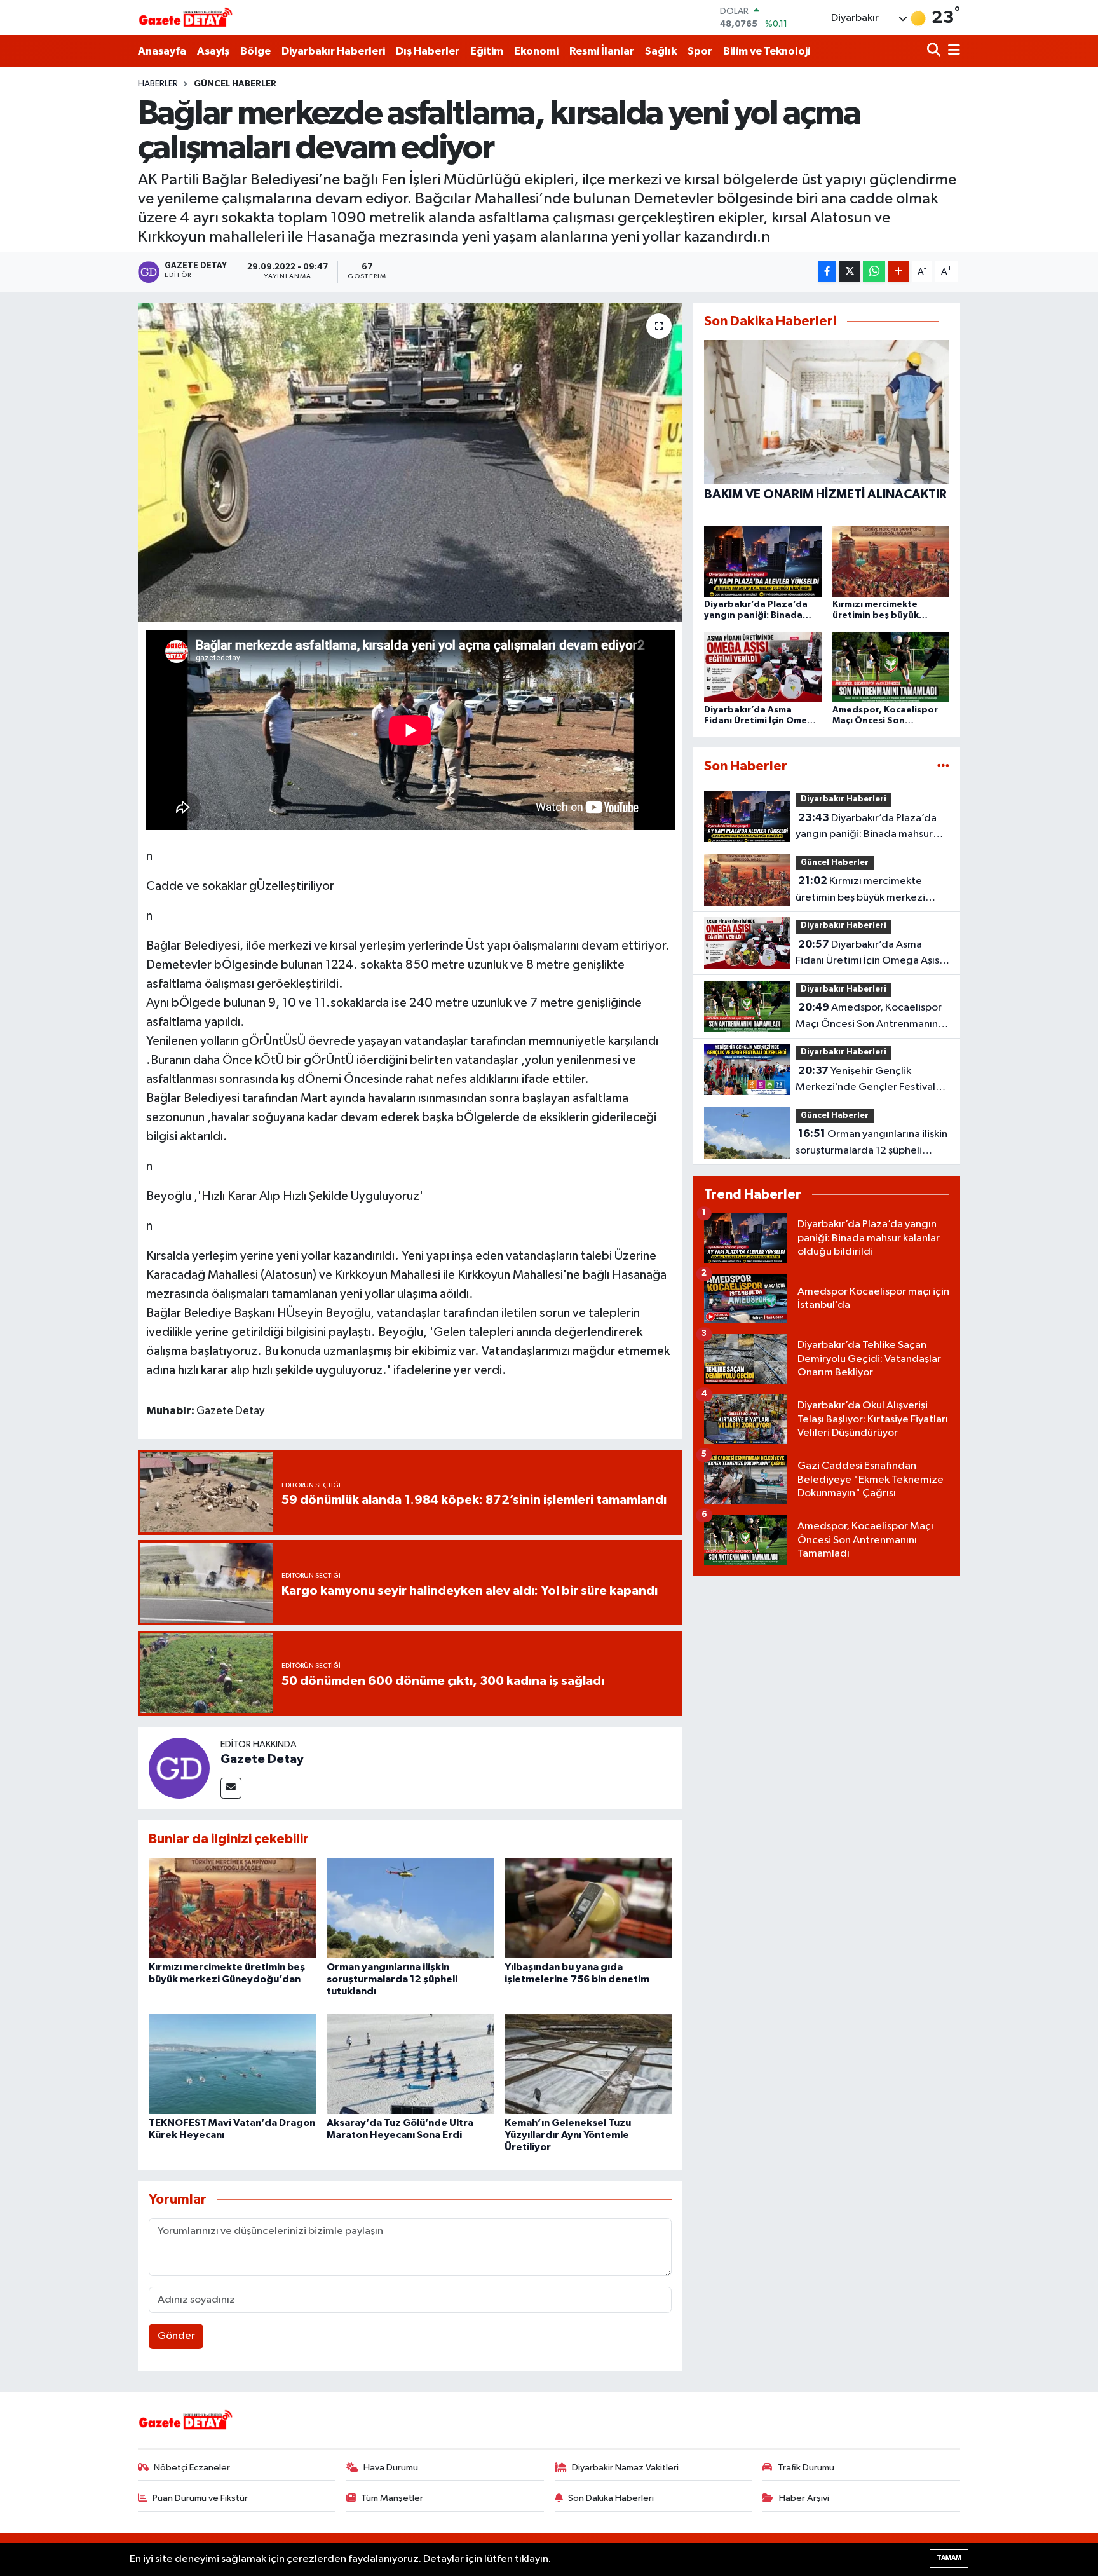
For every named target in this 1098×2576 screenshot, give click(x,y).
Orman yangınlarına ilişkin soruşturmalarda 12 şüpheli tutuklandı (392, 1979)
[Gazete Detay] (179, 1768)
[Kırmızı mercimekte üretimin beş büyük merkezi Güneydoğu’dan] (232, 1908)
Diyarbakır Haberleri (333, 51)
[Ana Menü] (952, 51)
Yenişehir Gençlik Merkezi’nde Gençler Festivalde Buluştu (872, 1080)
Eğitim (487, 51)
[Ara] (935, 51)
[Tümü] (943, 766)
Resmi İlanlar (602, 51)
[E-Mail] (231, 1788)
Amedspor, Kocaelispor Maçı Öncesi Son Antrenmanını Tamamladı (869, 1017)
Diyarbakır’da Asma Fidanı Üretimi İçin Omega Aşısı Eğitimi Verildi (869, 954)
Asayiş (213, 51)
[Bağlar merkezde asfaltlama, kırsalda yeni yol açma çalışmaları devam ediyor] (410, 462)
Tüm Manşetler (392, 2498)
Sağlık (661, 51)
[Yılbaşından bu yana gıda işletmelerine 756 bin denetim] (588, 1908)
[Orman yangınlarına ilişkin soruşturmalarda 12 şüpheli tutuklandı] (410, 1908)
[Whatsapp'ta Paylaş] (874, 272)
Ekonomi (536, 51)
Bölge (255, 51)
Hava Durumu (391, 2468)
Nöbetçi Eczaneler (192, 2468)
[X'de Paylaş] (850, 272)
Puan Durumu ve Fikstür (200, 2498)
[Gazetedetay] (186, 18)
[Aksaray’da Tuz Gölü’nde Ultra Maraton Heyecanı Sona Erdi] (410, 2064)
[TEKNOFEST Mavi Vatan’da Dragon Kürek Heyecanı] (232, 2064)
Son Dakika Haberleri (611, 2498)
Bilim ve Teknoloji (767, 51)
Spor (700, 51)
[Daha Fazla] (899, 272)
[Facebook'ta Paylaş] (827, 272)
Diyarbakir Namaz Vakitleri (625, 2468)
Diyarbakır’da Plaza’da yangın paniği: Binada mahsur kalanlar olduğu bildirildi (866, 828)
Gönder (176, 2336)
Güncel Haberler (235, 84)
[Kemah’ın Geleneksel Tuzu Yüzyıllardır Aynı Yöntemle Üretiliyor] (588, 2064)
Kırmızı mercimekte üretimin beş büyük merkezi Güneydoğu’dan (860, 890)
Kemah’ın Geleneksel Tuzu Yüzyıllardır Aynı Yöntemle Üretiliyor (568, 2135)
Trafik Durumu (806, 2468)
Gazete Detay (262, 1759)
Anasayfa (162, 51)
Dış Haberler (428, 51)
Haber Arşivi (804, 2498)
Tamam (949, 2558)
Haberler (158, 84)
